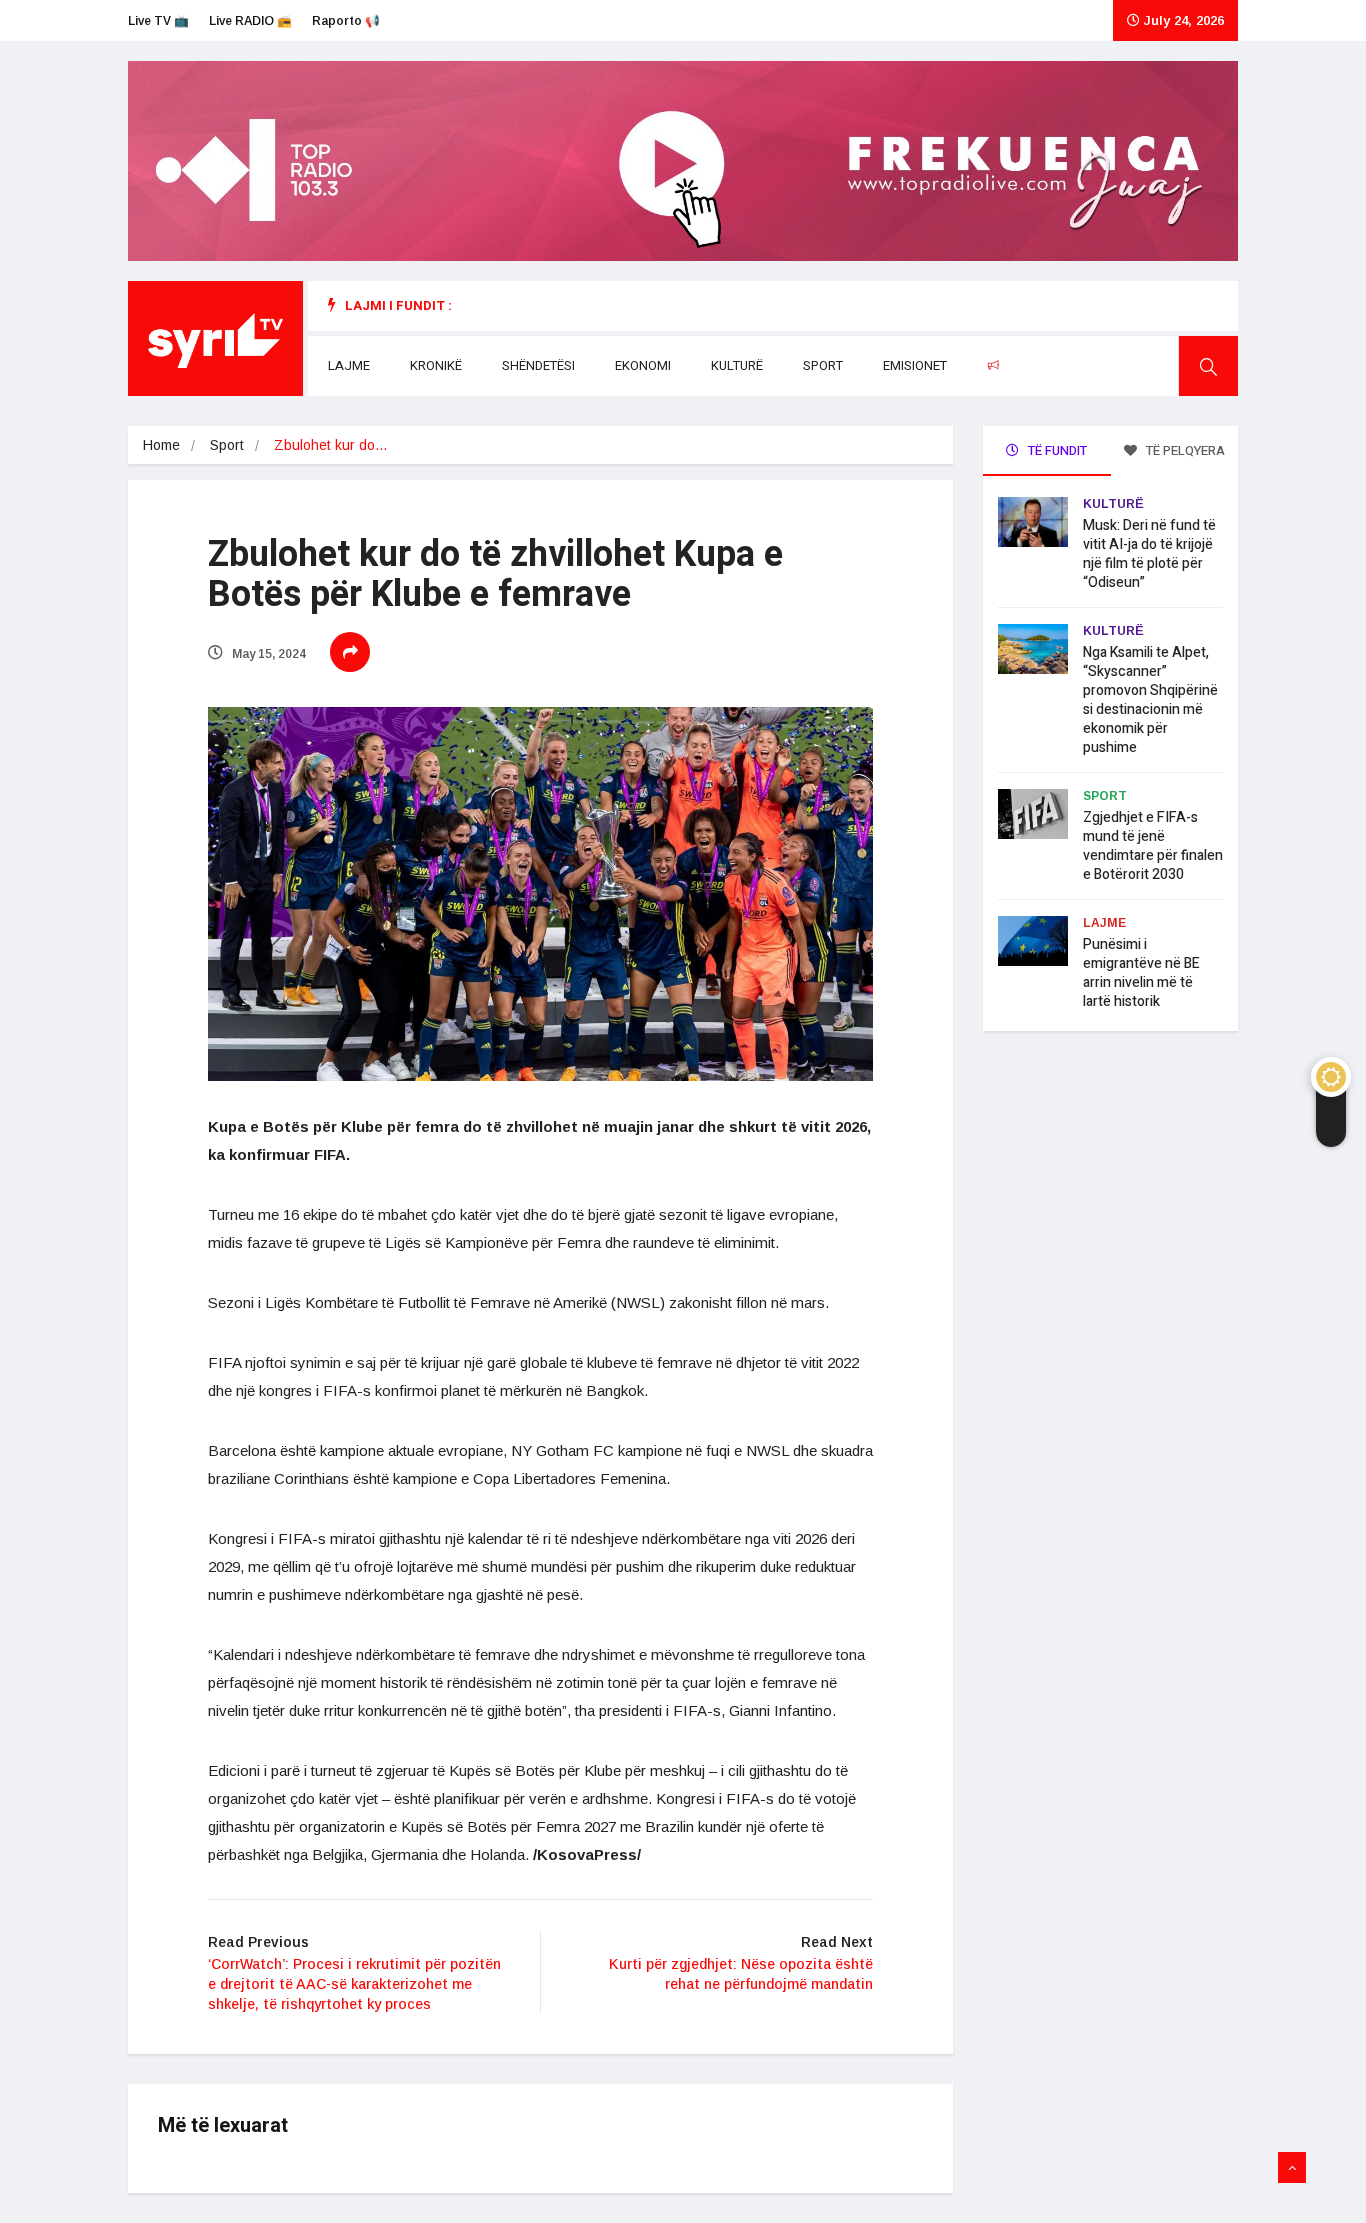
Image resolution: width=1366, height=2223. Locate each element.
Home (161, 445)
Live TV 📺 (158, 21)
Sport (823, 365)
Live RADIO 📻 (250, 21)
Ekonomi (643, 365)
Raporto (1034, 365)
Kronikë (436, 365)
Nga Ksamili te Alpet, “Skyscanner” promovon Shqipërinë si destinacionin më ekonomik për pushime (1150, 700)
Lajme (349, 365)
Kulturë (737, 365)
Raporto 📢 (346, 21)
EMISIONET (915, 365)
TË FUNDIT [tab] (1056, 450)
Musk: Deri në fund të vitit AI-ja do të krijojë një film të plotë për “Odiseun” (1149, 554)
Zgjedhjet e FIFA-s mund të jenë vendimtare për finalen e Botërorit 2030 (1153, 846)
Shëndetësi (538, 365)
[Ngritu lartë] (1292, 2168)
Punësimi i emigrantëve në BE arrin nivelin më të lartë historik (1141, 973)
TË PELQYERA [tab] (1184, 450)
